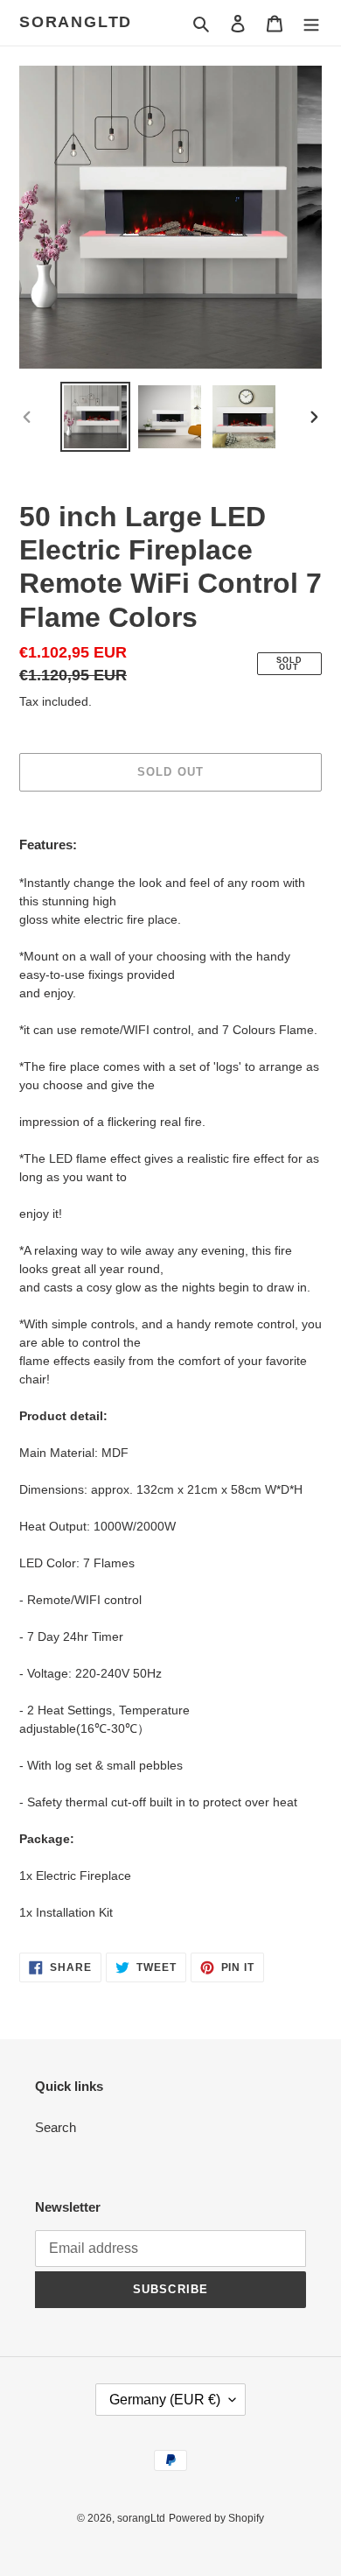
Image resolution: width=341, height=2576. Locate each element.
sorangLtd (76, 22)
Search (56, 2127)
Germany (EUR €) (165, 2400)
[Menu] (311, 23)
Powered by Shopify (216, 2518)
